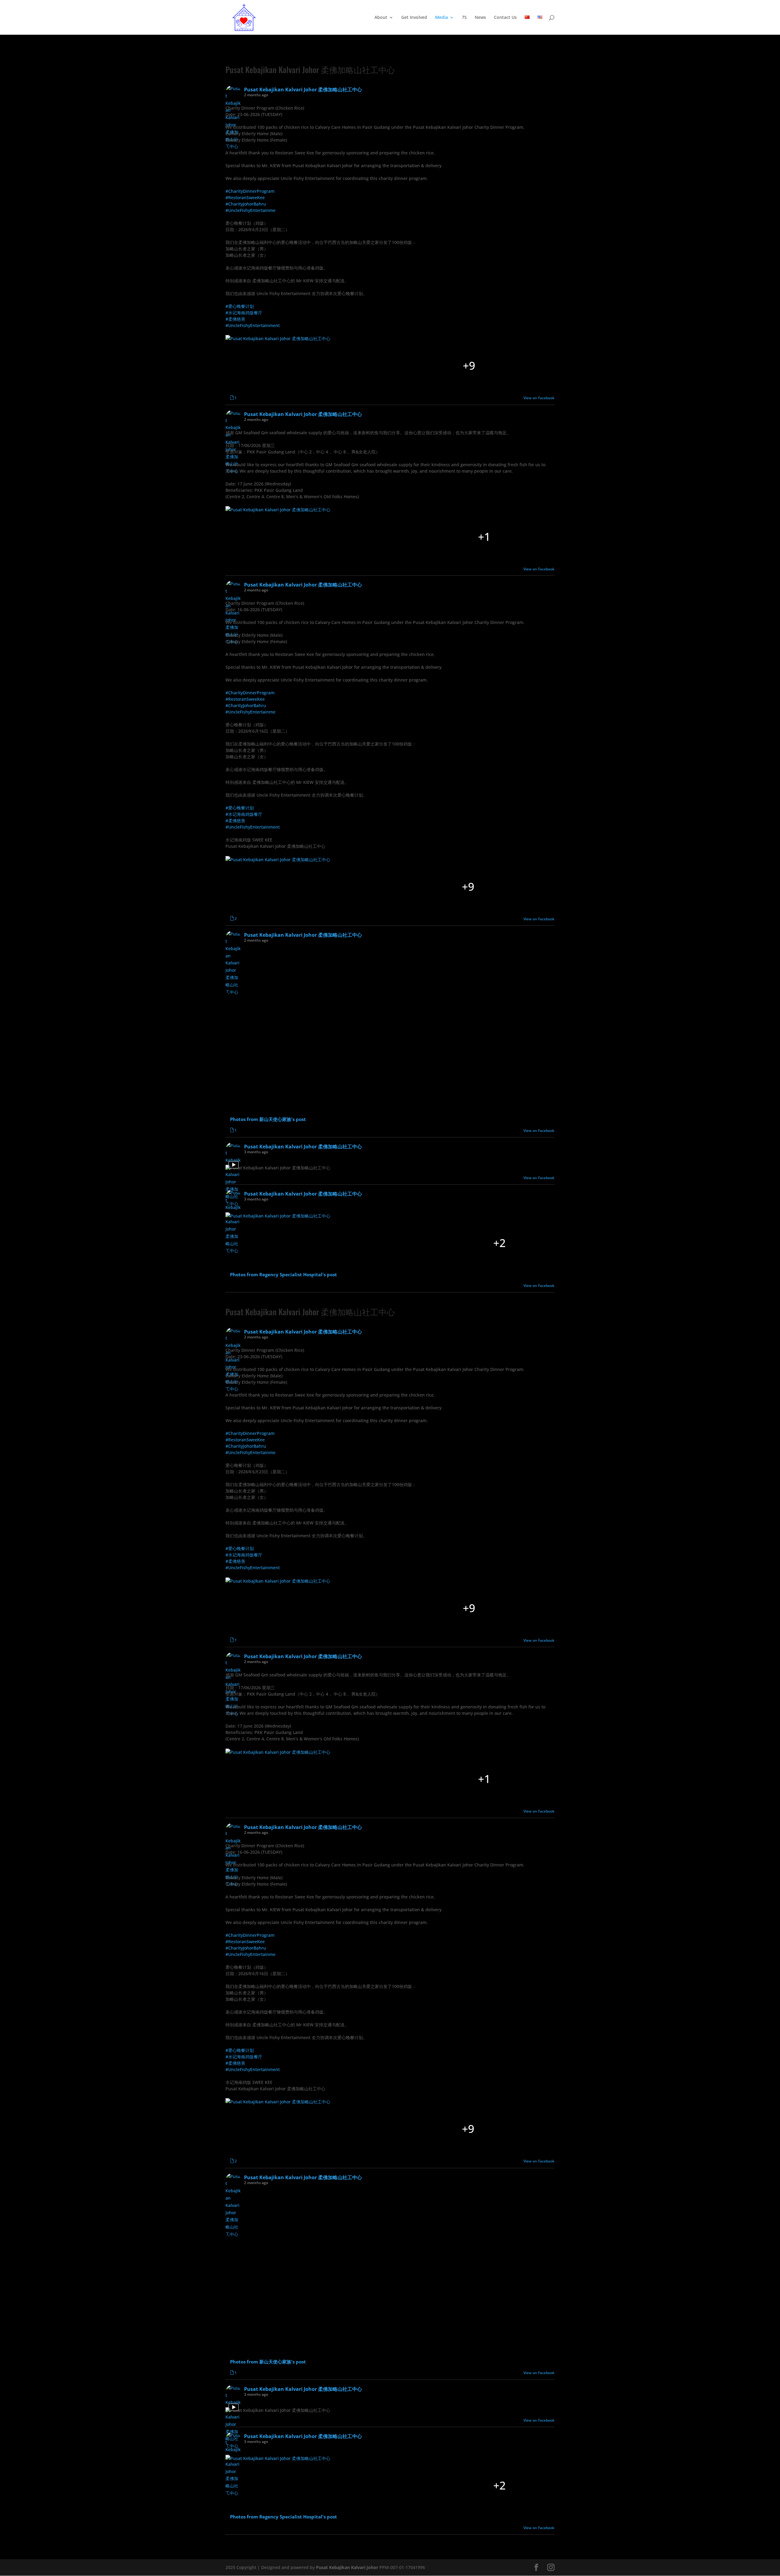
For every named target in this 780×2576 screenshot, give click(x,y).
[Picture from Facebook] (274, 366)
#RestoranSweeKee (245, 197)
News (480, 18)
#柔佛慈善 (235, 319)
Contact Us (505, 18)
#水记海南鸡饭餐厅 (244, 313)
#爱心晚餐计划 (240, 306)
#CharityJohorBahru (246, 204)
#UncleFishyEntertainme (250, 210)
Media (441, 18)
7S (464, 18)
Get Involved (414, 18)
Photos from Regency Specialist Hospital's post (284, 1275)
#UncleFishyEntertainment (253, 325)
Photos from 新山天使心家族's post (268, 1119)
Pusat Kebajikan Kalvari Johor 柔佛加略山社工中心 (310, 69)
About (381, 18)
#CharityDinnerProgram (250, 191)
